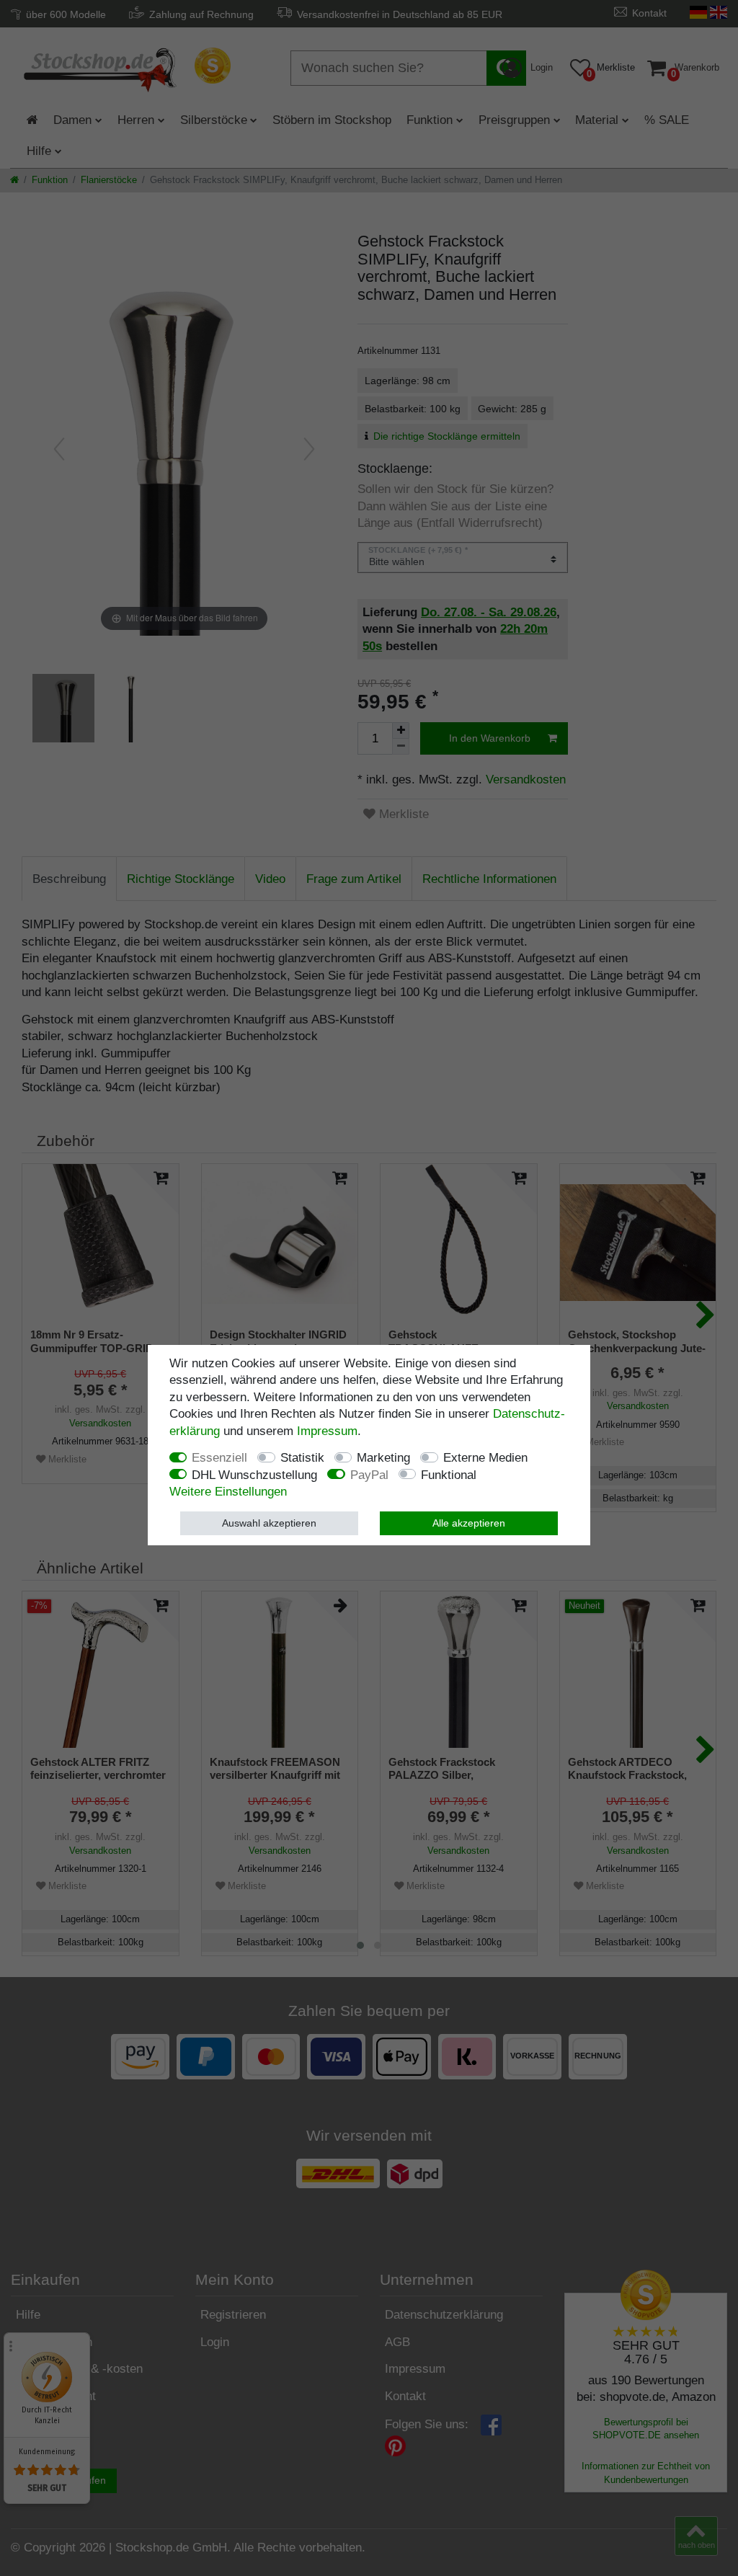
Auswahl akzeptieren (269, 1523)
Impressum (327, 1431)
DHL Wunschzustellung (254, 1475)
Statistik (302, 1458)
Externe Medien (485, 1458)
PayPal (369, 1475)
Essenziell (219, 1458)
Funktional (449, 1475)
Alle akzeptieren (469, 1523)
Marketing (383, 1458)
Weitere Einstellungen (228, 1492)
